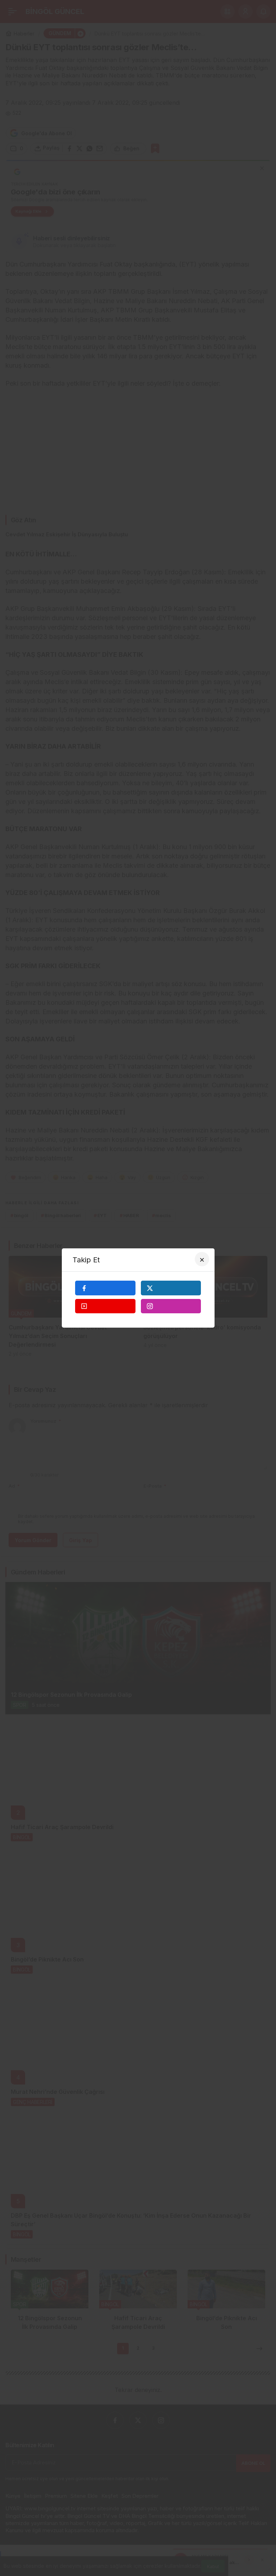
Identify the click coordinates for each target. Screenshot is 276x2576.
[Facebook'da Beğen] (105, 1288)
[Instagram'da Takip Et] (171, 1306)
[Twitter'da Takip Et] (171, 1288)
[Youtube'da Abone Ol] (105, 1306)
